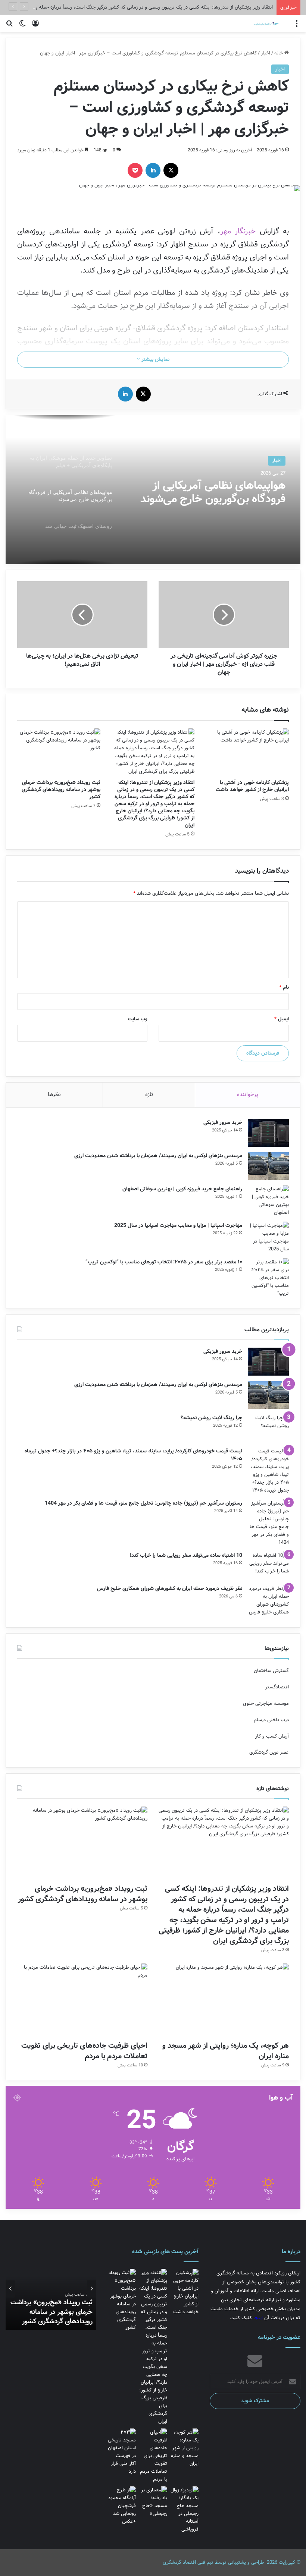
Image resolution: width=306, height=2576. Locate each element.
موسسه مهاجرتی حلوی (266, 1703)
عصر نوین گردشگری (269, 1752)
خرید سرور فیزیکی (223, 1122)
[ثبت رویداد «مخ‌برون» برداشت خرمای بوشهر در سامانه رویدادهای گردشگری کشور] (59, 752)
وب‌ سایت (138, 1019)
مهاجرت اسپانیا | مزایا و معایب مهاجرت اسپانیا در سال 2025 (178, 1225)
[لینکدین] (153, 170)
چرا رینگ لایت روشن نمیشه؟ (211, 1418)
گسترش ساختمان (271, 1671)
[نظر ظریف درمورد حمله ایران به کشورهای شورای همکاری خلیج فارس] (268, 1600)
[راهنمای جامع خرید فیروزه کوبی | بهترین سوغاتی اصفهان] (268, 1201)
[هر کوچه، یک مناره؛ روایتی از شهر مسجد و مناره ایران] (224, 2000)
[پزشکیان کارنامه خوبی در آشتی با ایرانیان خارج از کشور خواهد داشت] (247, 752)
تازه (149, 1095)
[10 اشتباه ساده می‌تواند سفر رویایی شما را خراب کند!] (268, 1566)
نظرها (54, 1095)
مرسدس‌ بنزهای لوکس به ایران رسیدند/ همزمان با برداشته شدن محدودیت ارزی (158, 1156)
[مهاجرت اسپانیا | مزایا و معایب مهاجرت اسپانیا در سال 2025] (268, 1237)
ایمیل (282, 1019)
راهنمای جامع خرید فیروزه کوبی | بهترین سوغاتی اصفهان (182, 1189)
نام (284, 987)
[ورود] (35, 27)
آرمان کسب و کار (272, 1736)
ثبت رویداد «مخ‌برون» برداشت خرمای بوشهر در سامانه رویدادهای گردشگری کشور (61, 790)
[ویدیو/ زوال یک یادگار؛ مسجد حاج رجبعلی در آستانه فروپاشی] (184, 2510)
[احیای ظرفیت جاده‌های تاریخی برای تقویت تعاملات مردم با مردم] (82, 2000)
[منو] (297, 27)
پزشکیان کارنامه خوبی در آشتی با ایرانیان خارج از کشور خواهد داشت (252, 786)
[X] (171, 170)
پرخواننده (248, 1095)
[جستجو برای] (9, 27)
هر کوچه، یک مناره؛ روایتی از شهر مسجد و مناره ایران (226, 2051)
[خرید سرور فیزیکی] (268, 1133)
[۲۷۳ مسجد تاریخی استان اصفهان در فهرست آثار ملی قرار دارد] (122, 2452)
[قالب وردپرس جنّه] (262, 24)
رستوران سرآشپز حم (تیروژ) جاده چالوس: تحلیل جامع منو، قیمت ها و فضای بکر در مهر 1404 (143, 1503)
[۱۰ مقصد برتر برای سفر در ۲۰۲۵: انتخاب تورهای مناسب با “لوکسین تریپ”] (268, 1278)
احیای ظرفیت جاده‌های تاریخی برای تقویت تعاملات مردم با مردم (84, 2051)
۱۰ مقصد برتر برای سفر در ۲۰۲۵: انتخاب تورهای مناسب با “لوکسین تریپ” (164, 1262)
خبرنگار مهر (240, 231)
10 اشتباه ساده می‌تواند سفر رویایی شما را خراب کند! (186, 1555)
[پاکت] (135, 170)
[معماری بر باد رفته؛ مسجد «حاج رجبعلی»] (153, 2502)
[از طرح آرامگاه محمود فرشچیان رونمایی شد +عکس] (122, 2506)
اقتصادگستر (277, 1687)
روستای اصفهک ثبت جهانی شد (216, 487)
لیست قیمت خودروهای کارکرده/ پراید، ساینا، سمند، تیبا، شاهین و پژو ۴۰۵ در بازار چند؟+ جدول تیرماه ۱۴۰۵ (133, 1455)
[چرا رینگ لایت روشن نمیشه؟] (268, 1428)
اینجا (258, 2318)
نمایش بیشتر (155, 359)
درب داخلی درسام (271, 1720)
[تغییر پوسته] (22, 27)
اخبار (266, 53)
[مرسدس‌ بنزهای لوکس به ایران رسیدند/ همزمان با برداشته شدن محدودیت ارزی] (268, 1166)
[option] (153, 489)
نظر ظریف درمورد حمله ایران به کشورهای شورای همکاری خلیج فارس (170, 1588)
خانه (279, 53)
